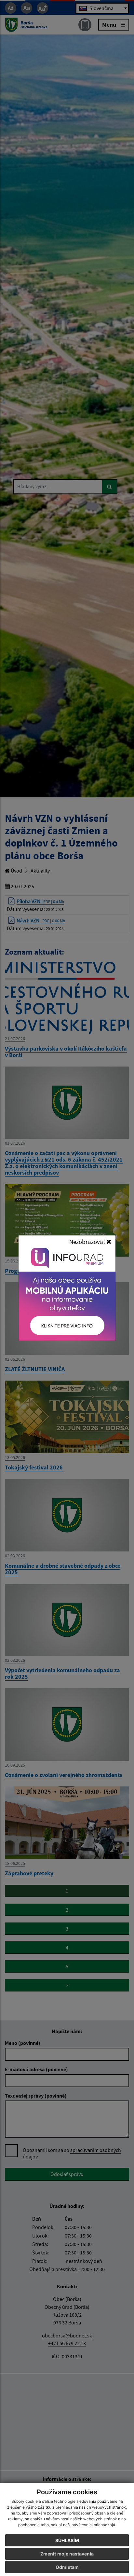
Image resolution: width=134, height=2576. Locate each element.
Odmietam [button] (67, 2567)
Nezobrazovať (88, 1242)
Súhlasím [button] (67, 2540)
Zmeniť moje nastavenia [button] (67, 2554)
